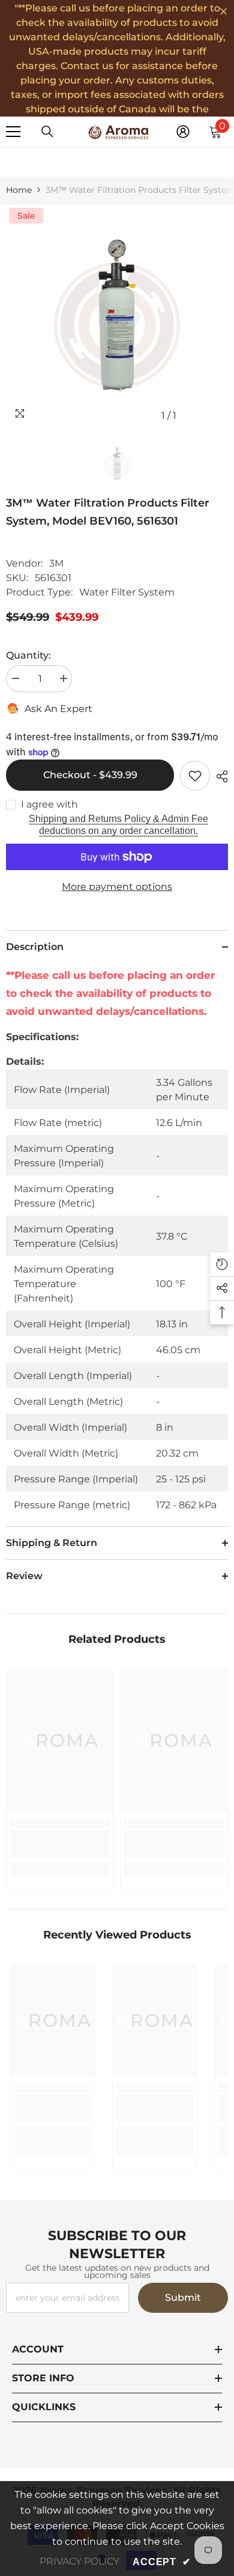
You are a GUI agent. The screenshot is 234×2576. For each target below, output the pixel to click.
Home (19, 190)
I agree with (49, 804)
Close (223, 12)
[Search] (47, 132)
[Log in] (183, 132)
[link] (60, 1844)
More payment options (117, 887)
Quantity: (28, 655)
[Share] (219, 776)
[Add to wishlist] (195, 776)
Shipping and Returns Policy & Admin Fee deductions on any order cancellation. (118, 825)
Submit (183, 2297)
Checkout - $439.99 (90, 775)
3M (56, 563)
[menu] (13, 132)
